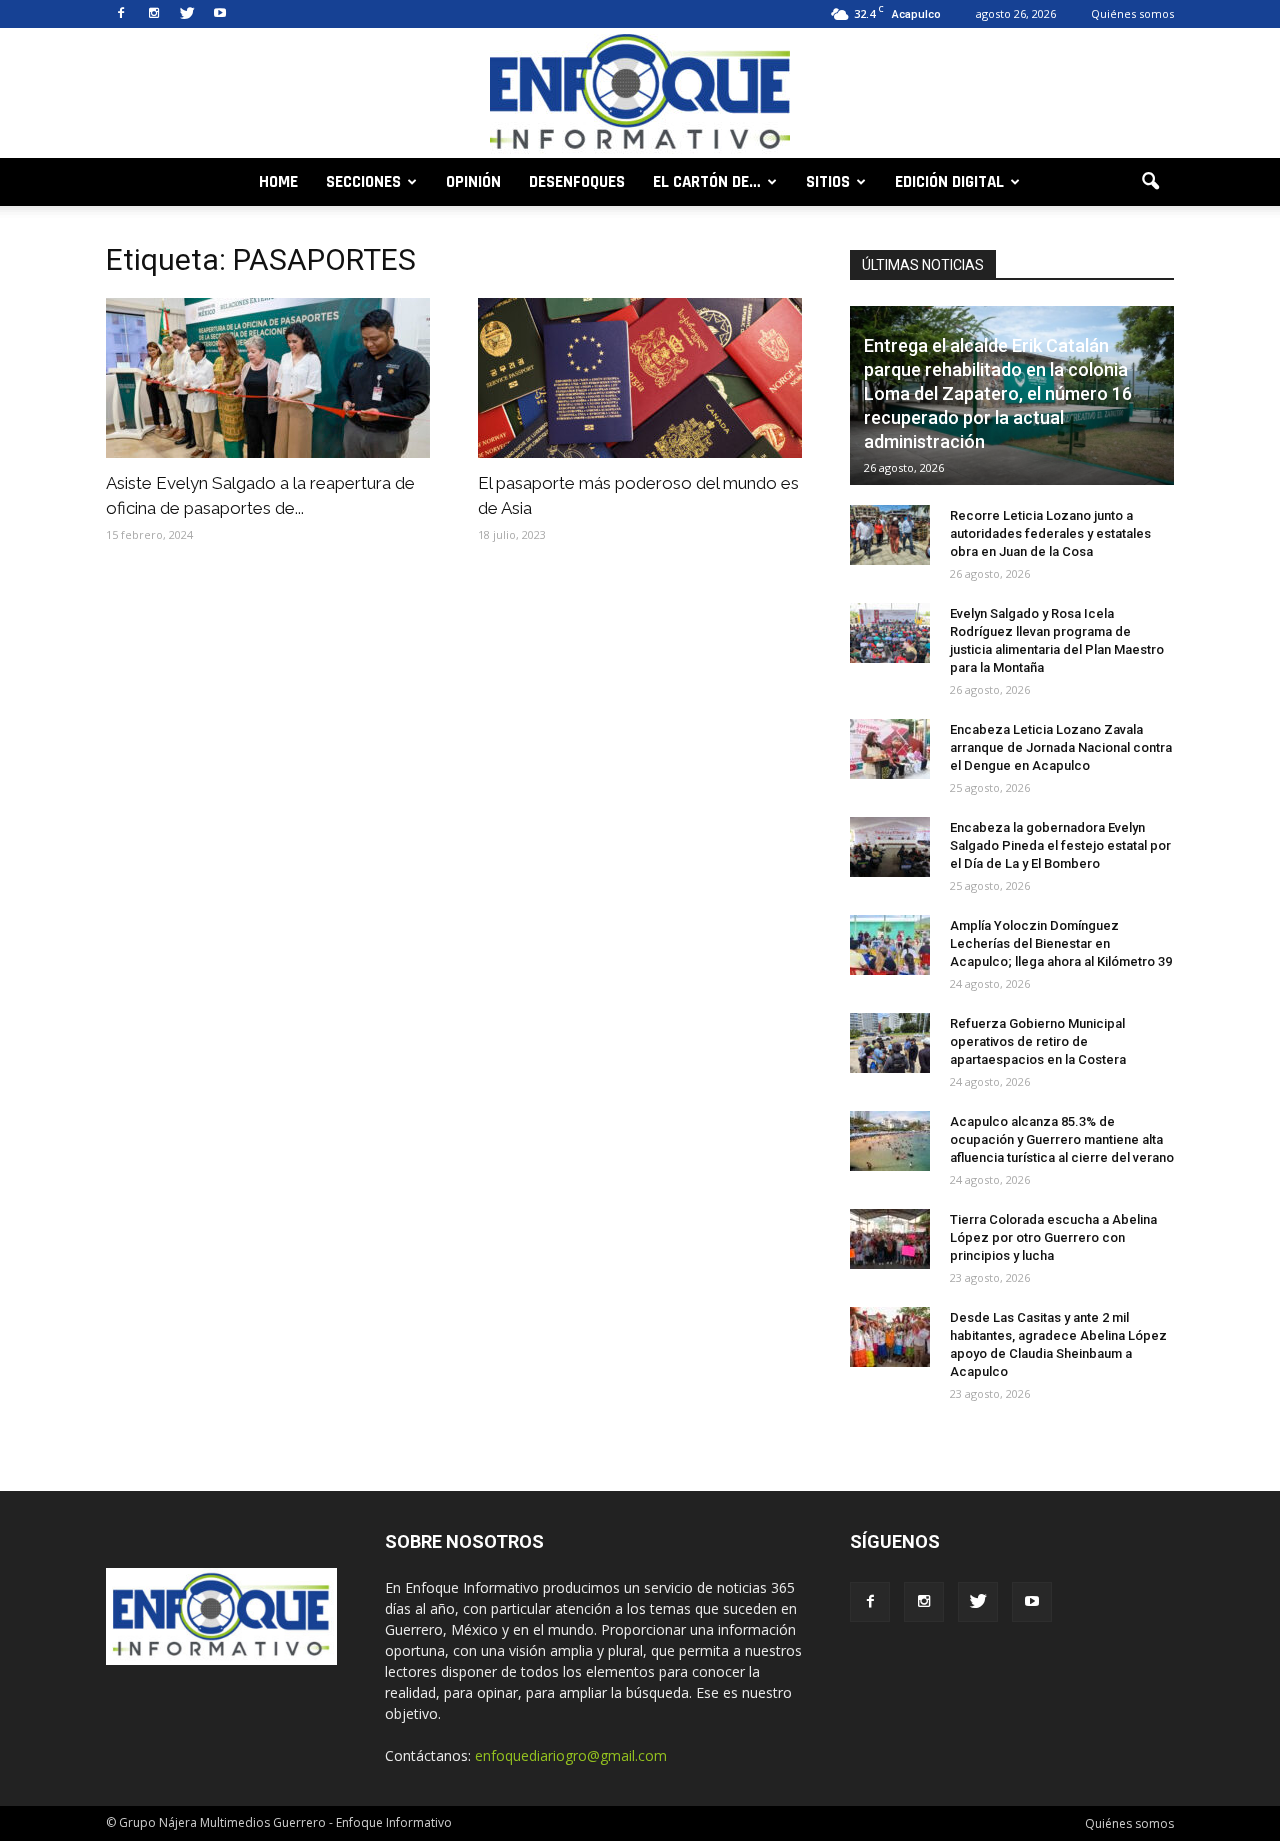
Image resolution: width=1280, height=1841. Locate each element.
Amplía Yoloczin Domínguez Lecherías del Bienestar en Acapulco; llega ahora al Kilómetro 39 (1061, 943)
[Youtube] (220, 14)
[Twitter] (187, 14)
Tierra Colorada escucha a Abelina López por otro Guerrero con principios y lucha (1053, 1237)
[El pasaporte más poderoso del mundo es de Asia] (640, 378)
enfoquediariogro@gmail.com (571, 1755)
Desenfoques (577, 182)
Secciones (363, 182)
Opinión (473, 182)
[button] (1150, 182)
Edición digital (949, 182)
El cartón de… (707, 182)
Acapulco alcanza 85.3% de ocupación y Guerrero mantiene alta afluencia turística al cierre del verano (1062, 1139)
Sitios (828, 182)
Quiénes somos (1132, 13)
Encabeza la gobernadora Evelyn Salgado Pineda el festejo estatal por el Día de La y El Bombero (1060, 845)
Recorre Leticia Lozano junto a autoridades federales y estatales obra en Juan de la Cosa (1050, 533)
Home (278, 182)
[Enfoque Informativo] (640, 94)
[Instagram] (154, 14)
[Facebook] (121, 14)
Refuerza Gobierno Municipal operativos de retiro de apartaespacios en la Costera (1038, 1041)
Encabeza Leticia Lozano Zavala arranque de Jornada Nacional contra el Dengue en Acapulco (1061, 747)
